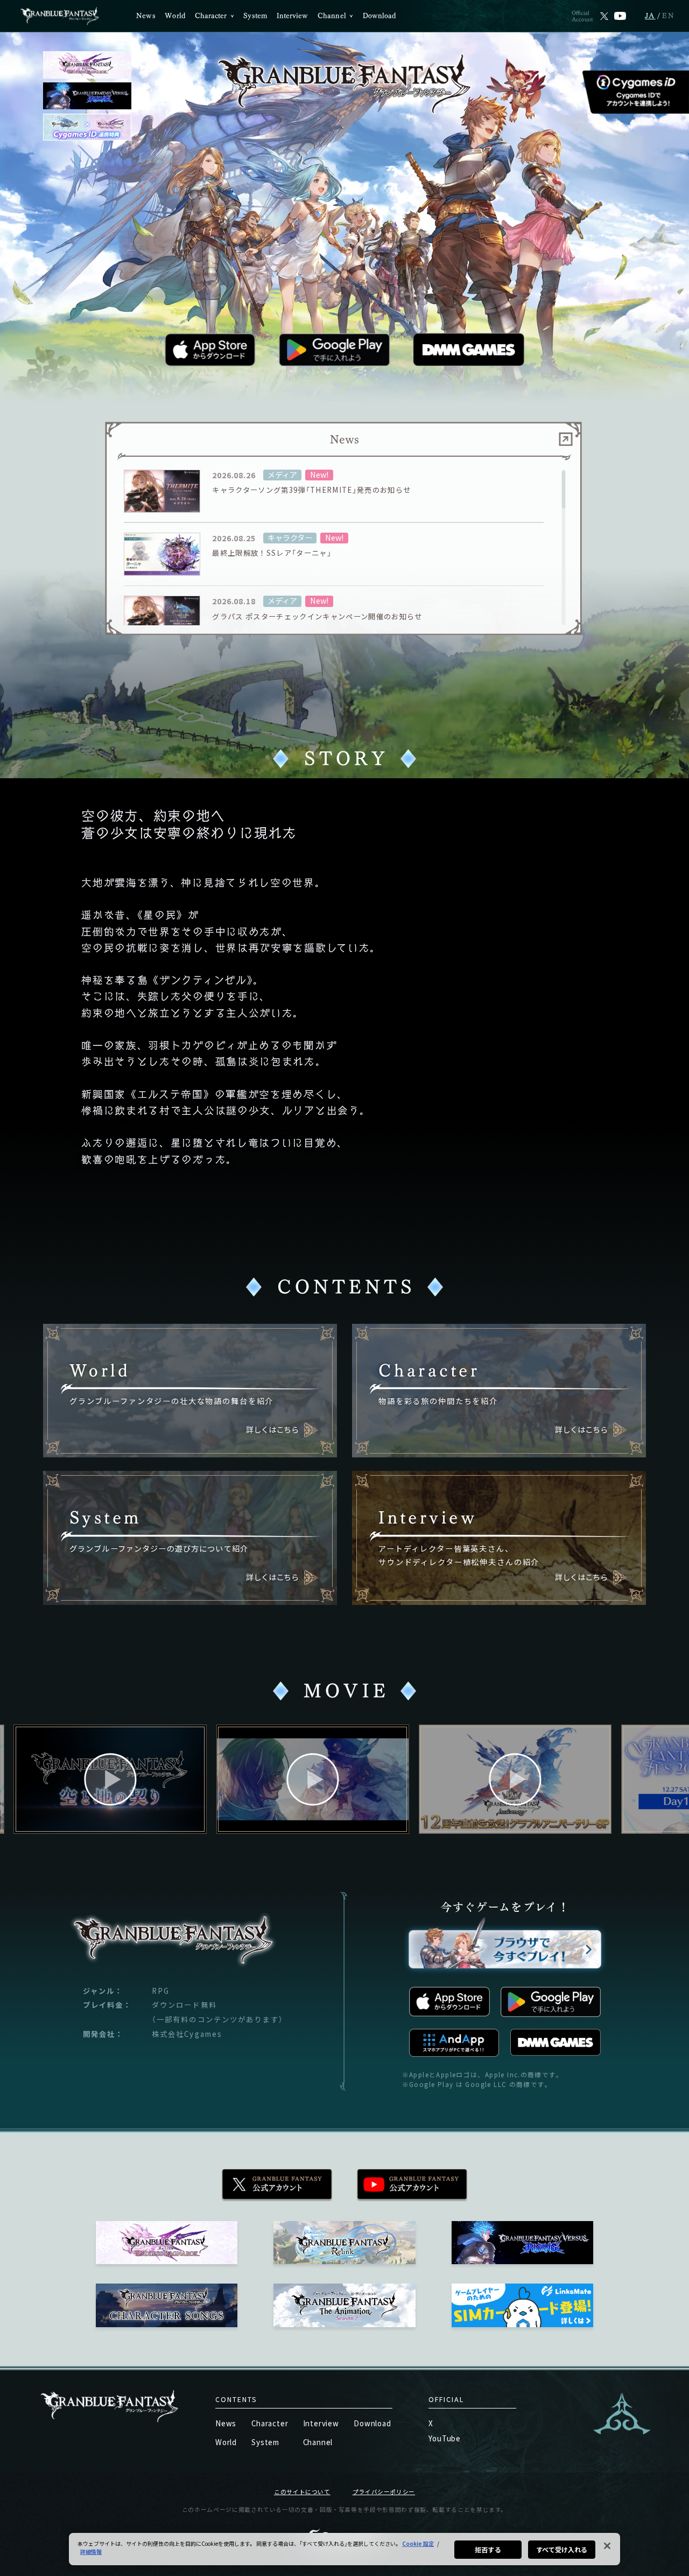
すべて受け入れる (562, 2549)
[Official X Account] (604, 16)
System (255, 16)
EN (669, 16)
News (146, 16)
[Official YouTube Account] (620, 16)
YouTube (445, 2438)
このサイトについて (302, 2492)
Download (379, 16)
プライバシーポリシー (384, 2492)
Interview (293, 16)
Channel (332, 16)
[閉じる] (607, 2546)
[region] (344, 548)
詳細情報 (91, 2551)
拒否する (488, 2549)
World (175, 16)
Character (211, 16)
